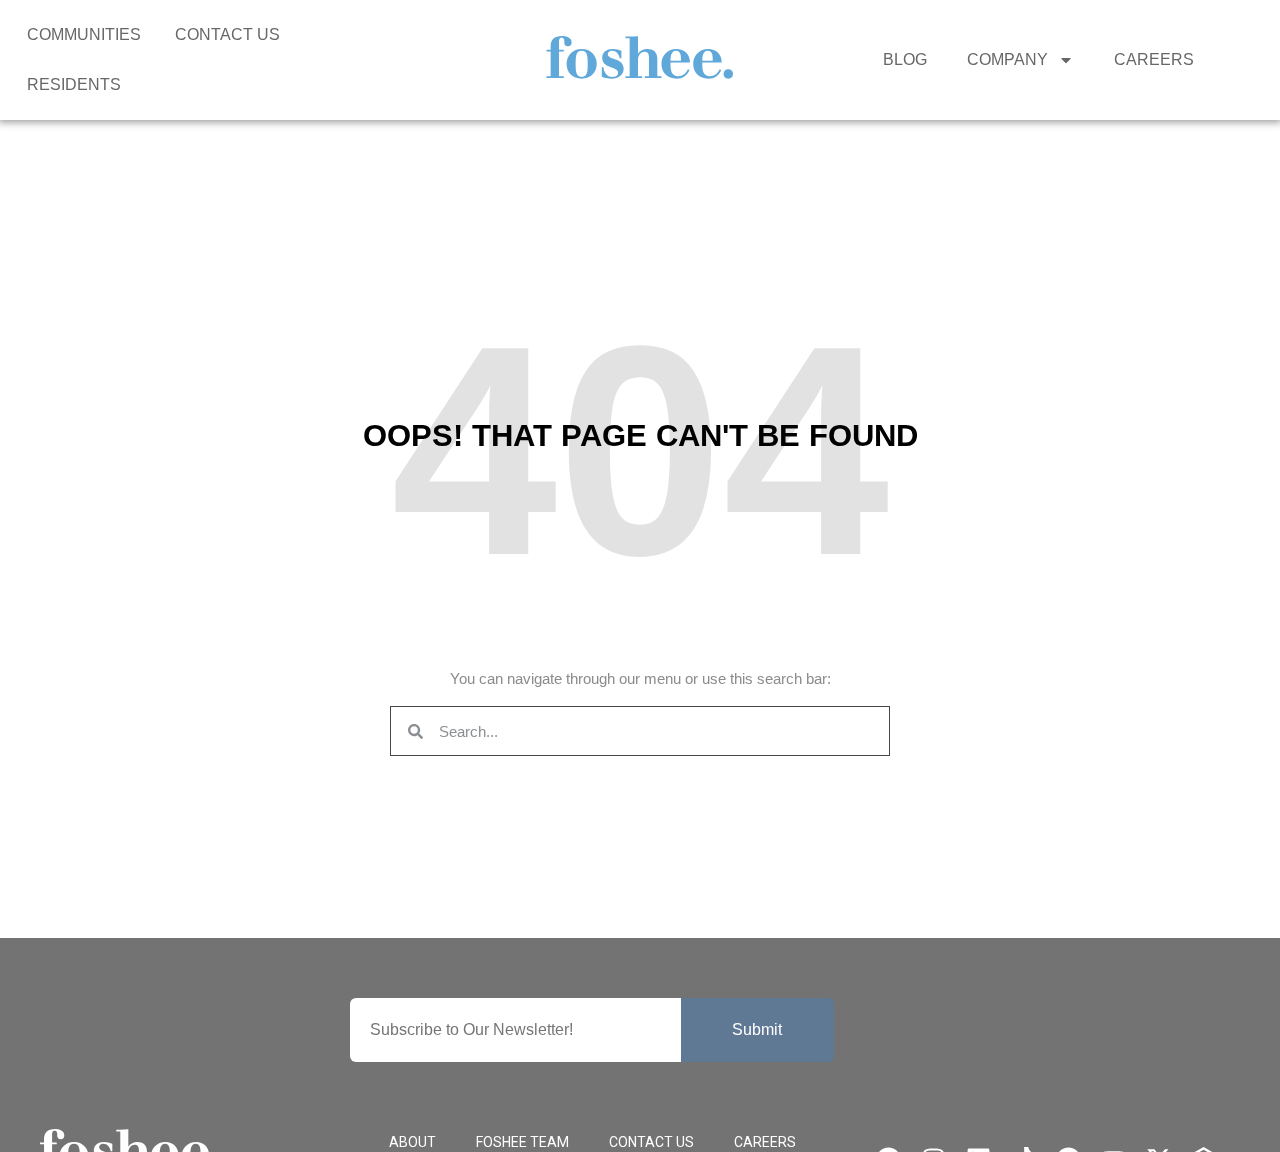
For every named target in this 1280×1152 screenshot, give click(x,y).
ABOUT (412, 1142)
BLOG (905, 59)
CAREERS (1154, 59)
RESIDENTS (74, 84)
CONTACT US (227, 34)
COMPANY (1007, 59)
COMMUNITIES (84, 34)
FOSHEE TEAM (522, 1142)
